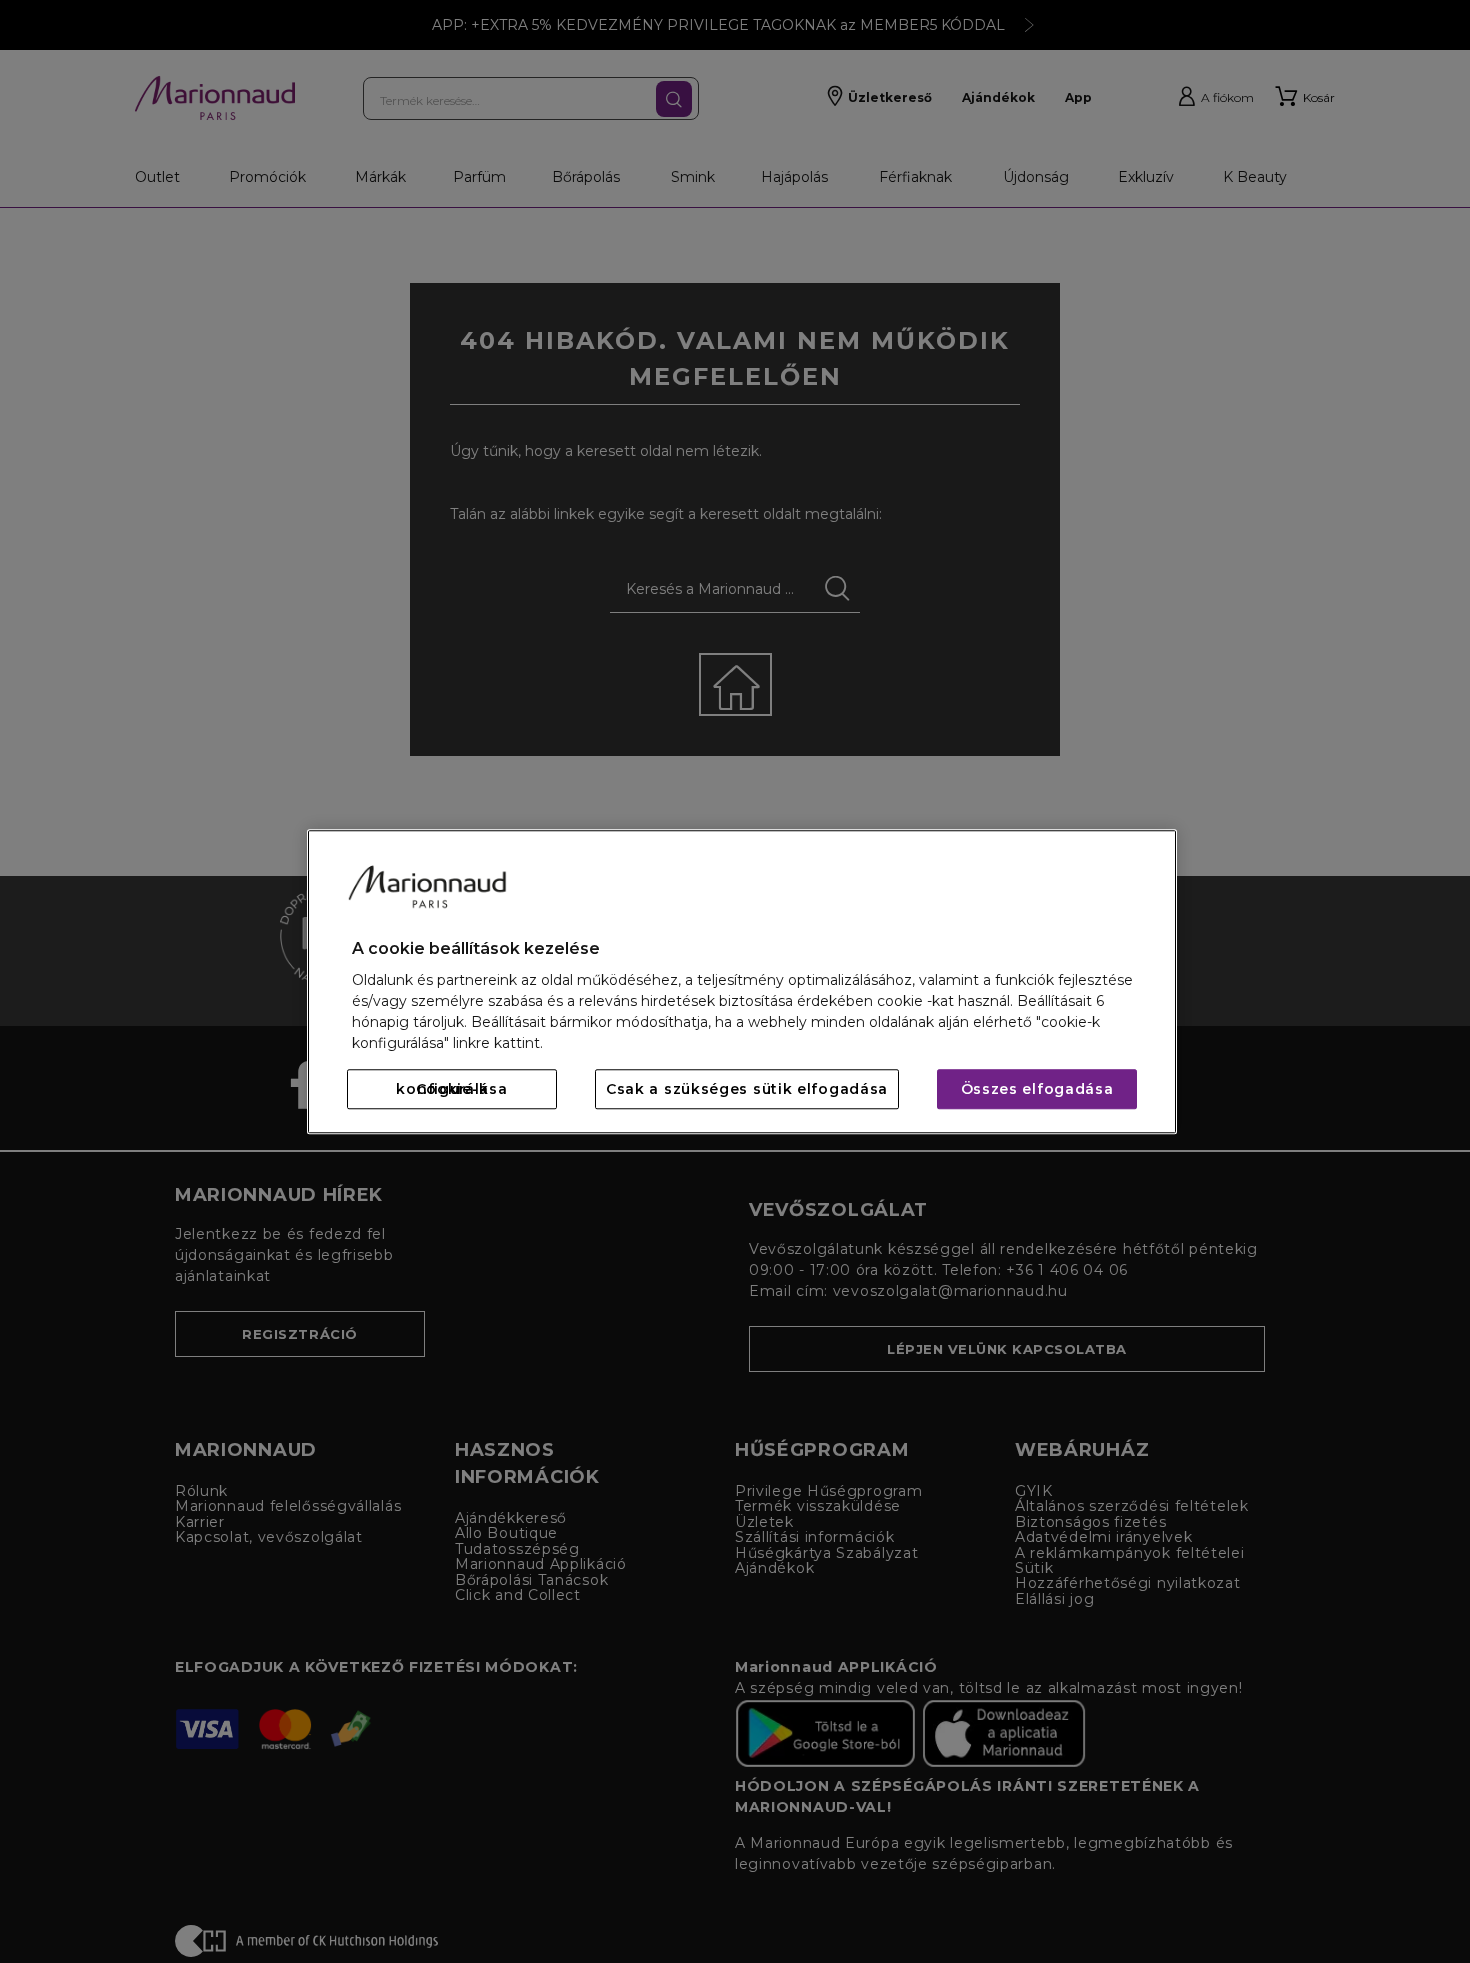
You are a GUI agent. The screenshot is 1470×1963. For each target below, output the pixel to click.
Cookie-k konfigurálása (451, 1089)
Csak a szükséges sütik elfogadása (747, 1089)
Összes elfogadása (1037, 1089)
